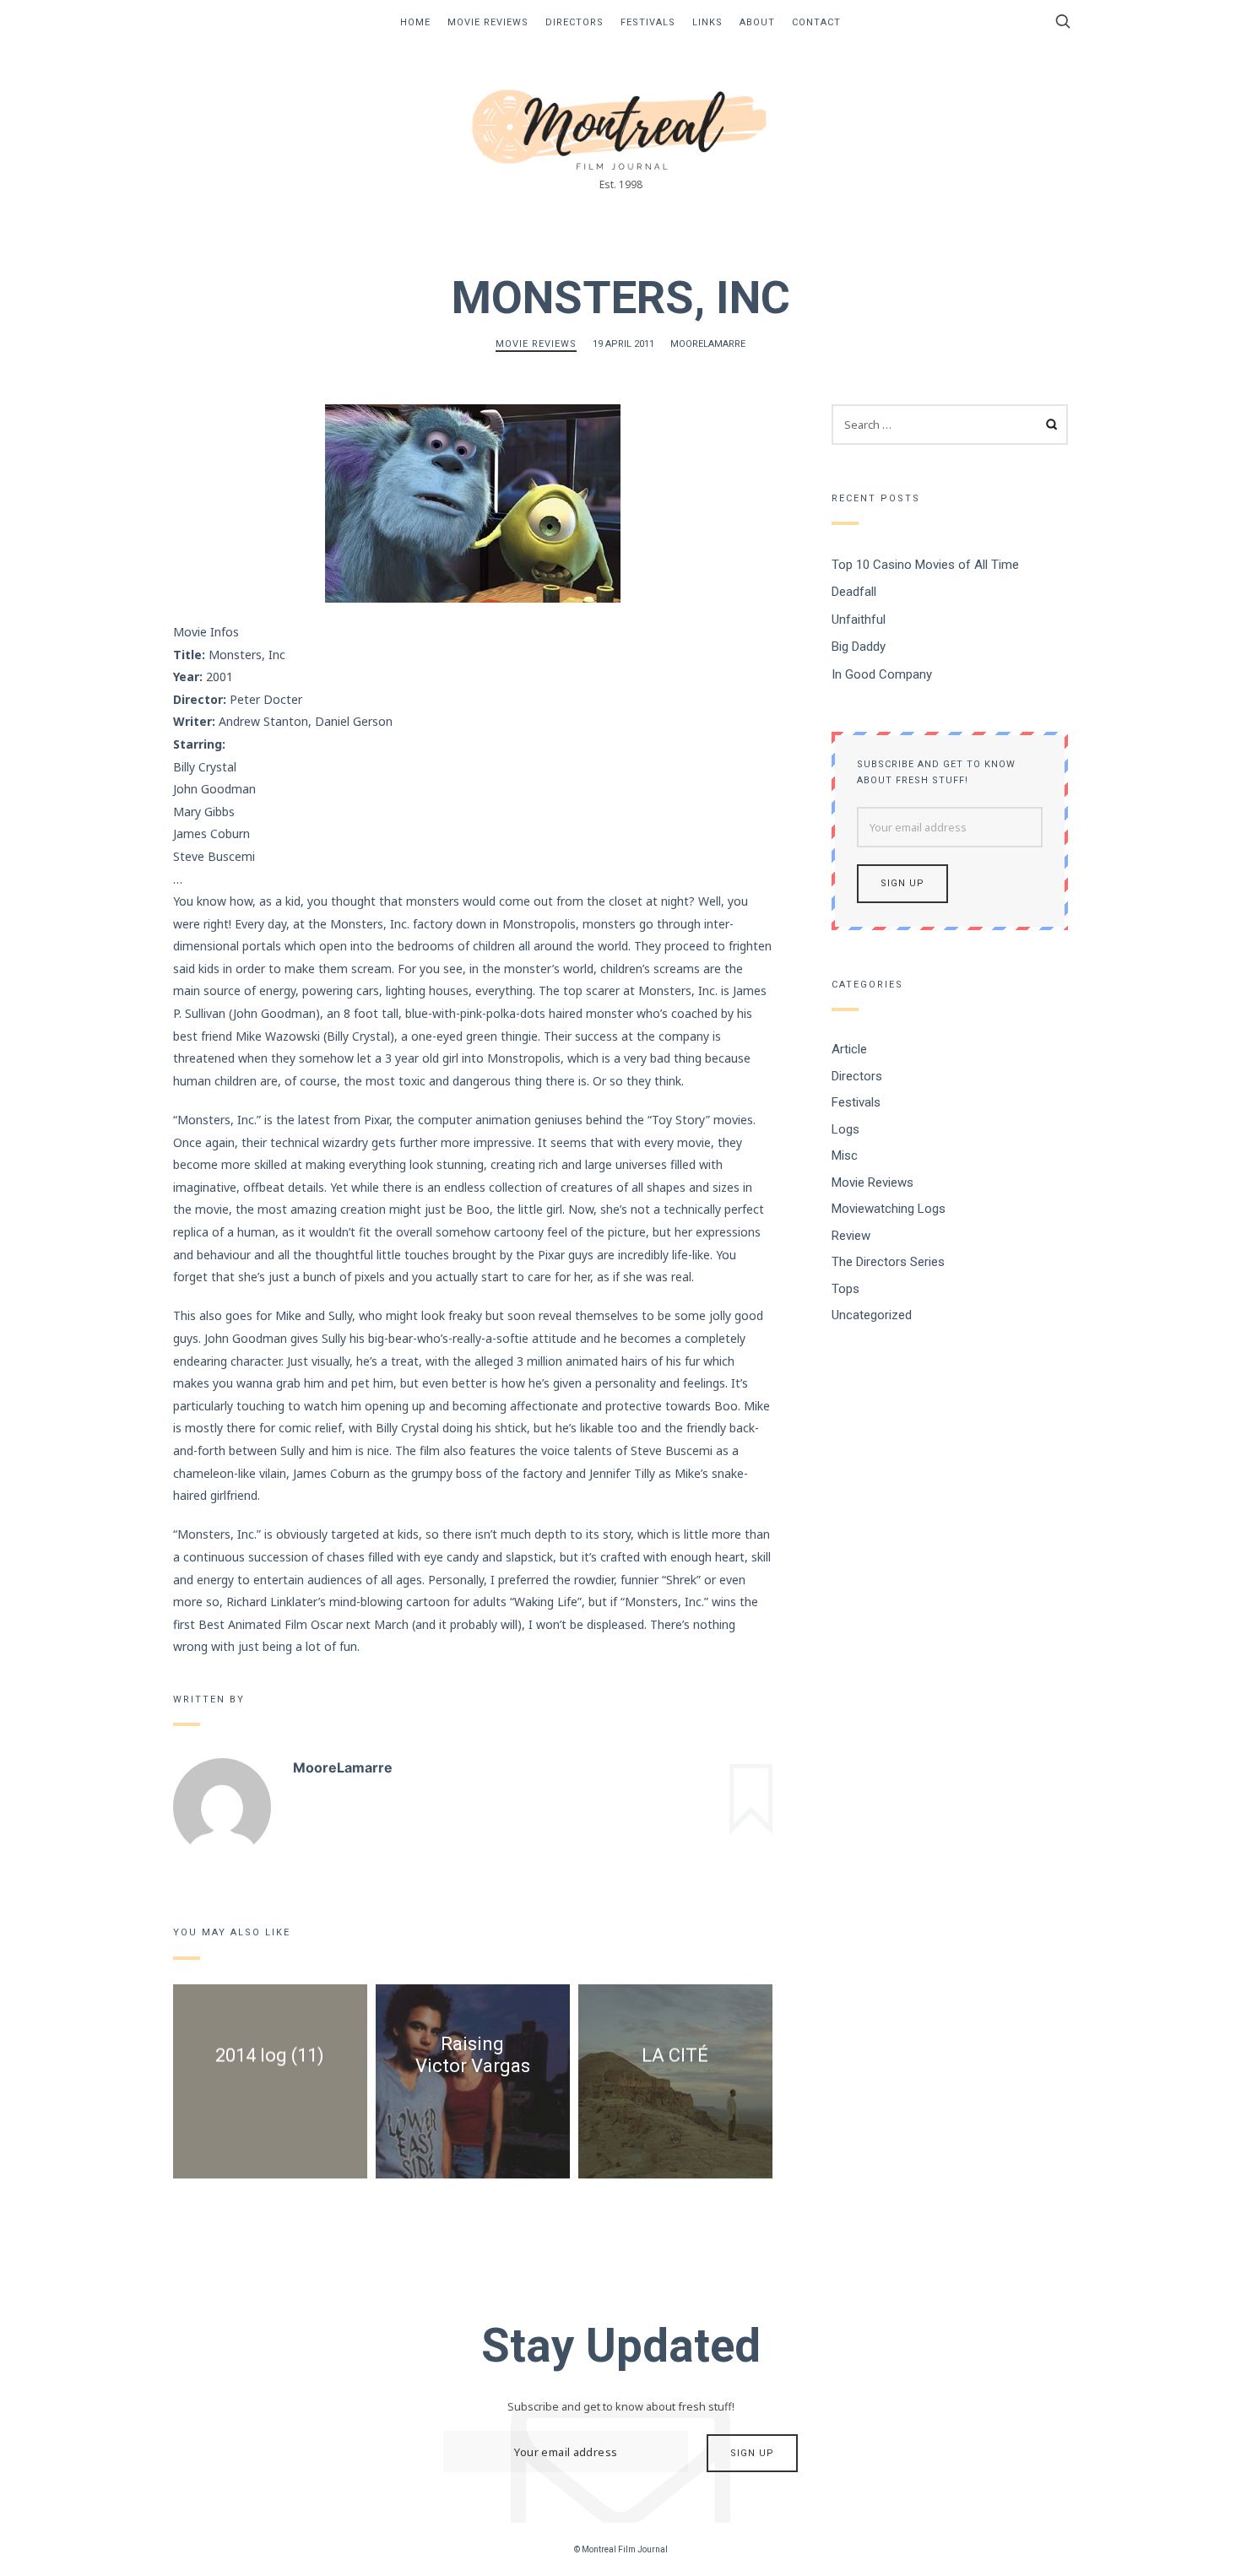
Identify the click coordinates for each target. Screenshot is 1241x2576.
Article (849, 1049)
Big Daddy (859, 647)
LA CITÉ (675, 2056)
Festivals (648, 22)
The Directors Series (888, 1262)
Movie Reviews (488, 22)
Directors (574, 22)
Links (707, 22)
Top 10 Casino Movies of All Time (925, 564)
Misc (845, 1155)
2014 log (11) (270, 2056)
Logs (845, 1128)
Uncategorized (872, 1315)
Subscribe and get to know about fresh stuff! (936, 772)
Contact (816, 22)
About (757, 22)
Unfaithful (859, 619)
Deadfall (854, 592)
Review (851, 1235)
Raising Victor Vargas (473, 2055)
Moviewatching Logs (889, 1209)
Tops (845, 1288)
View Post (270, 2102)
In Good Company (882, 674)
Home (415, 22)
